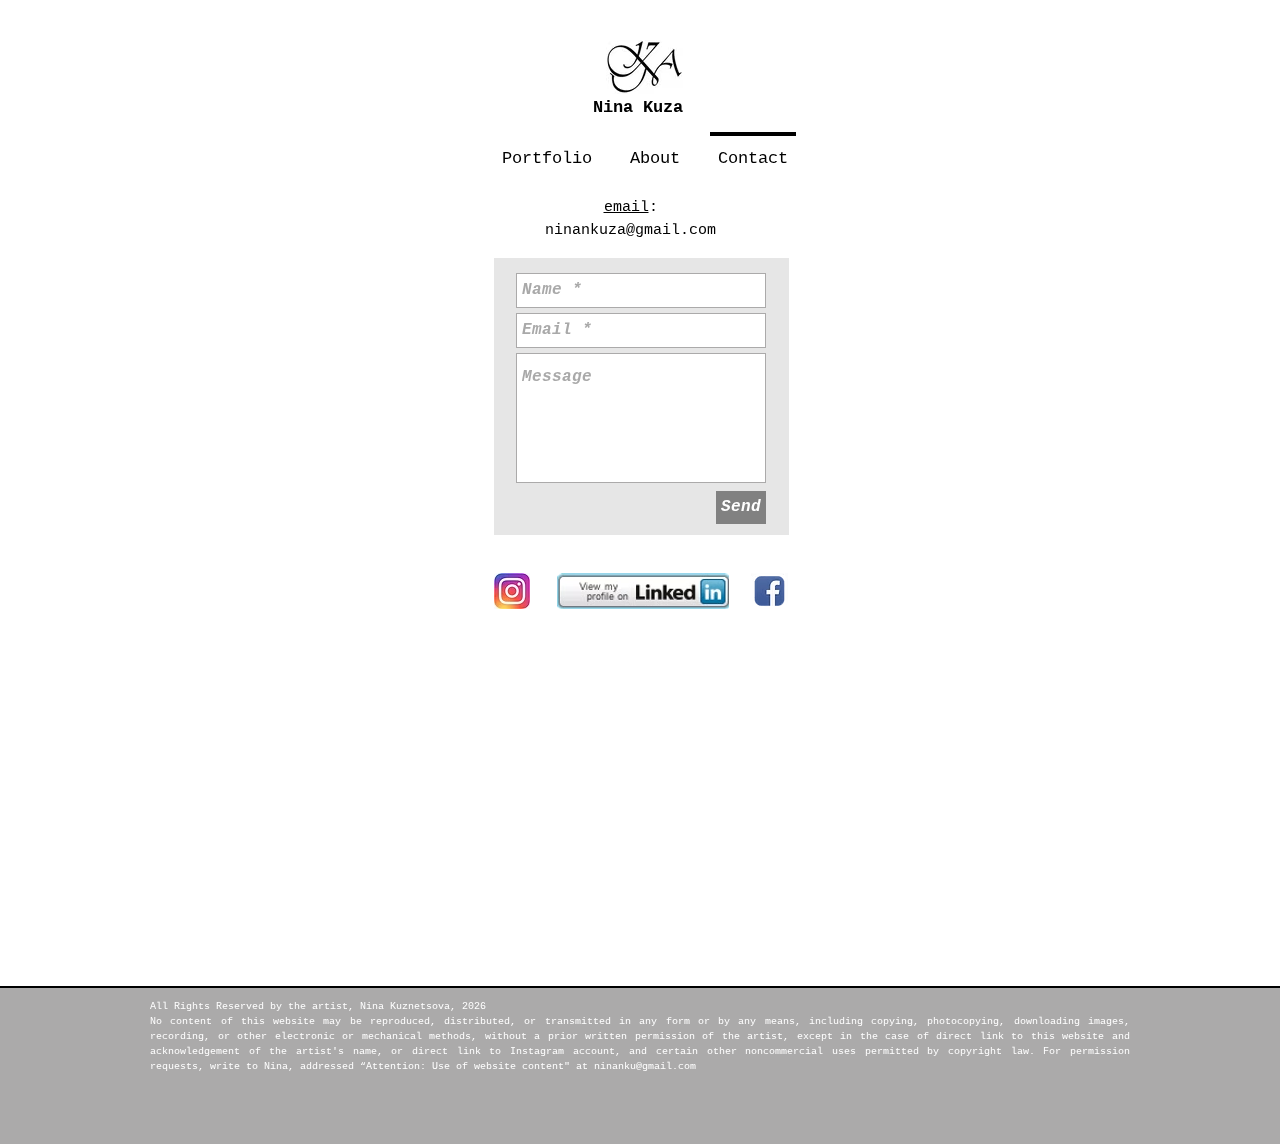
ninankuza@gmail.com (630, 230)
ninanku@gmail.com (645, 1066)
